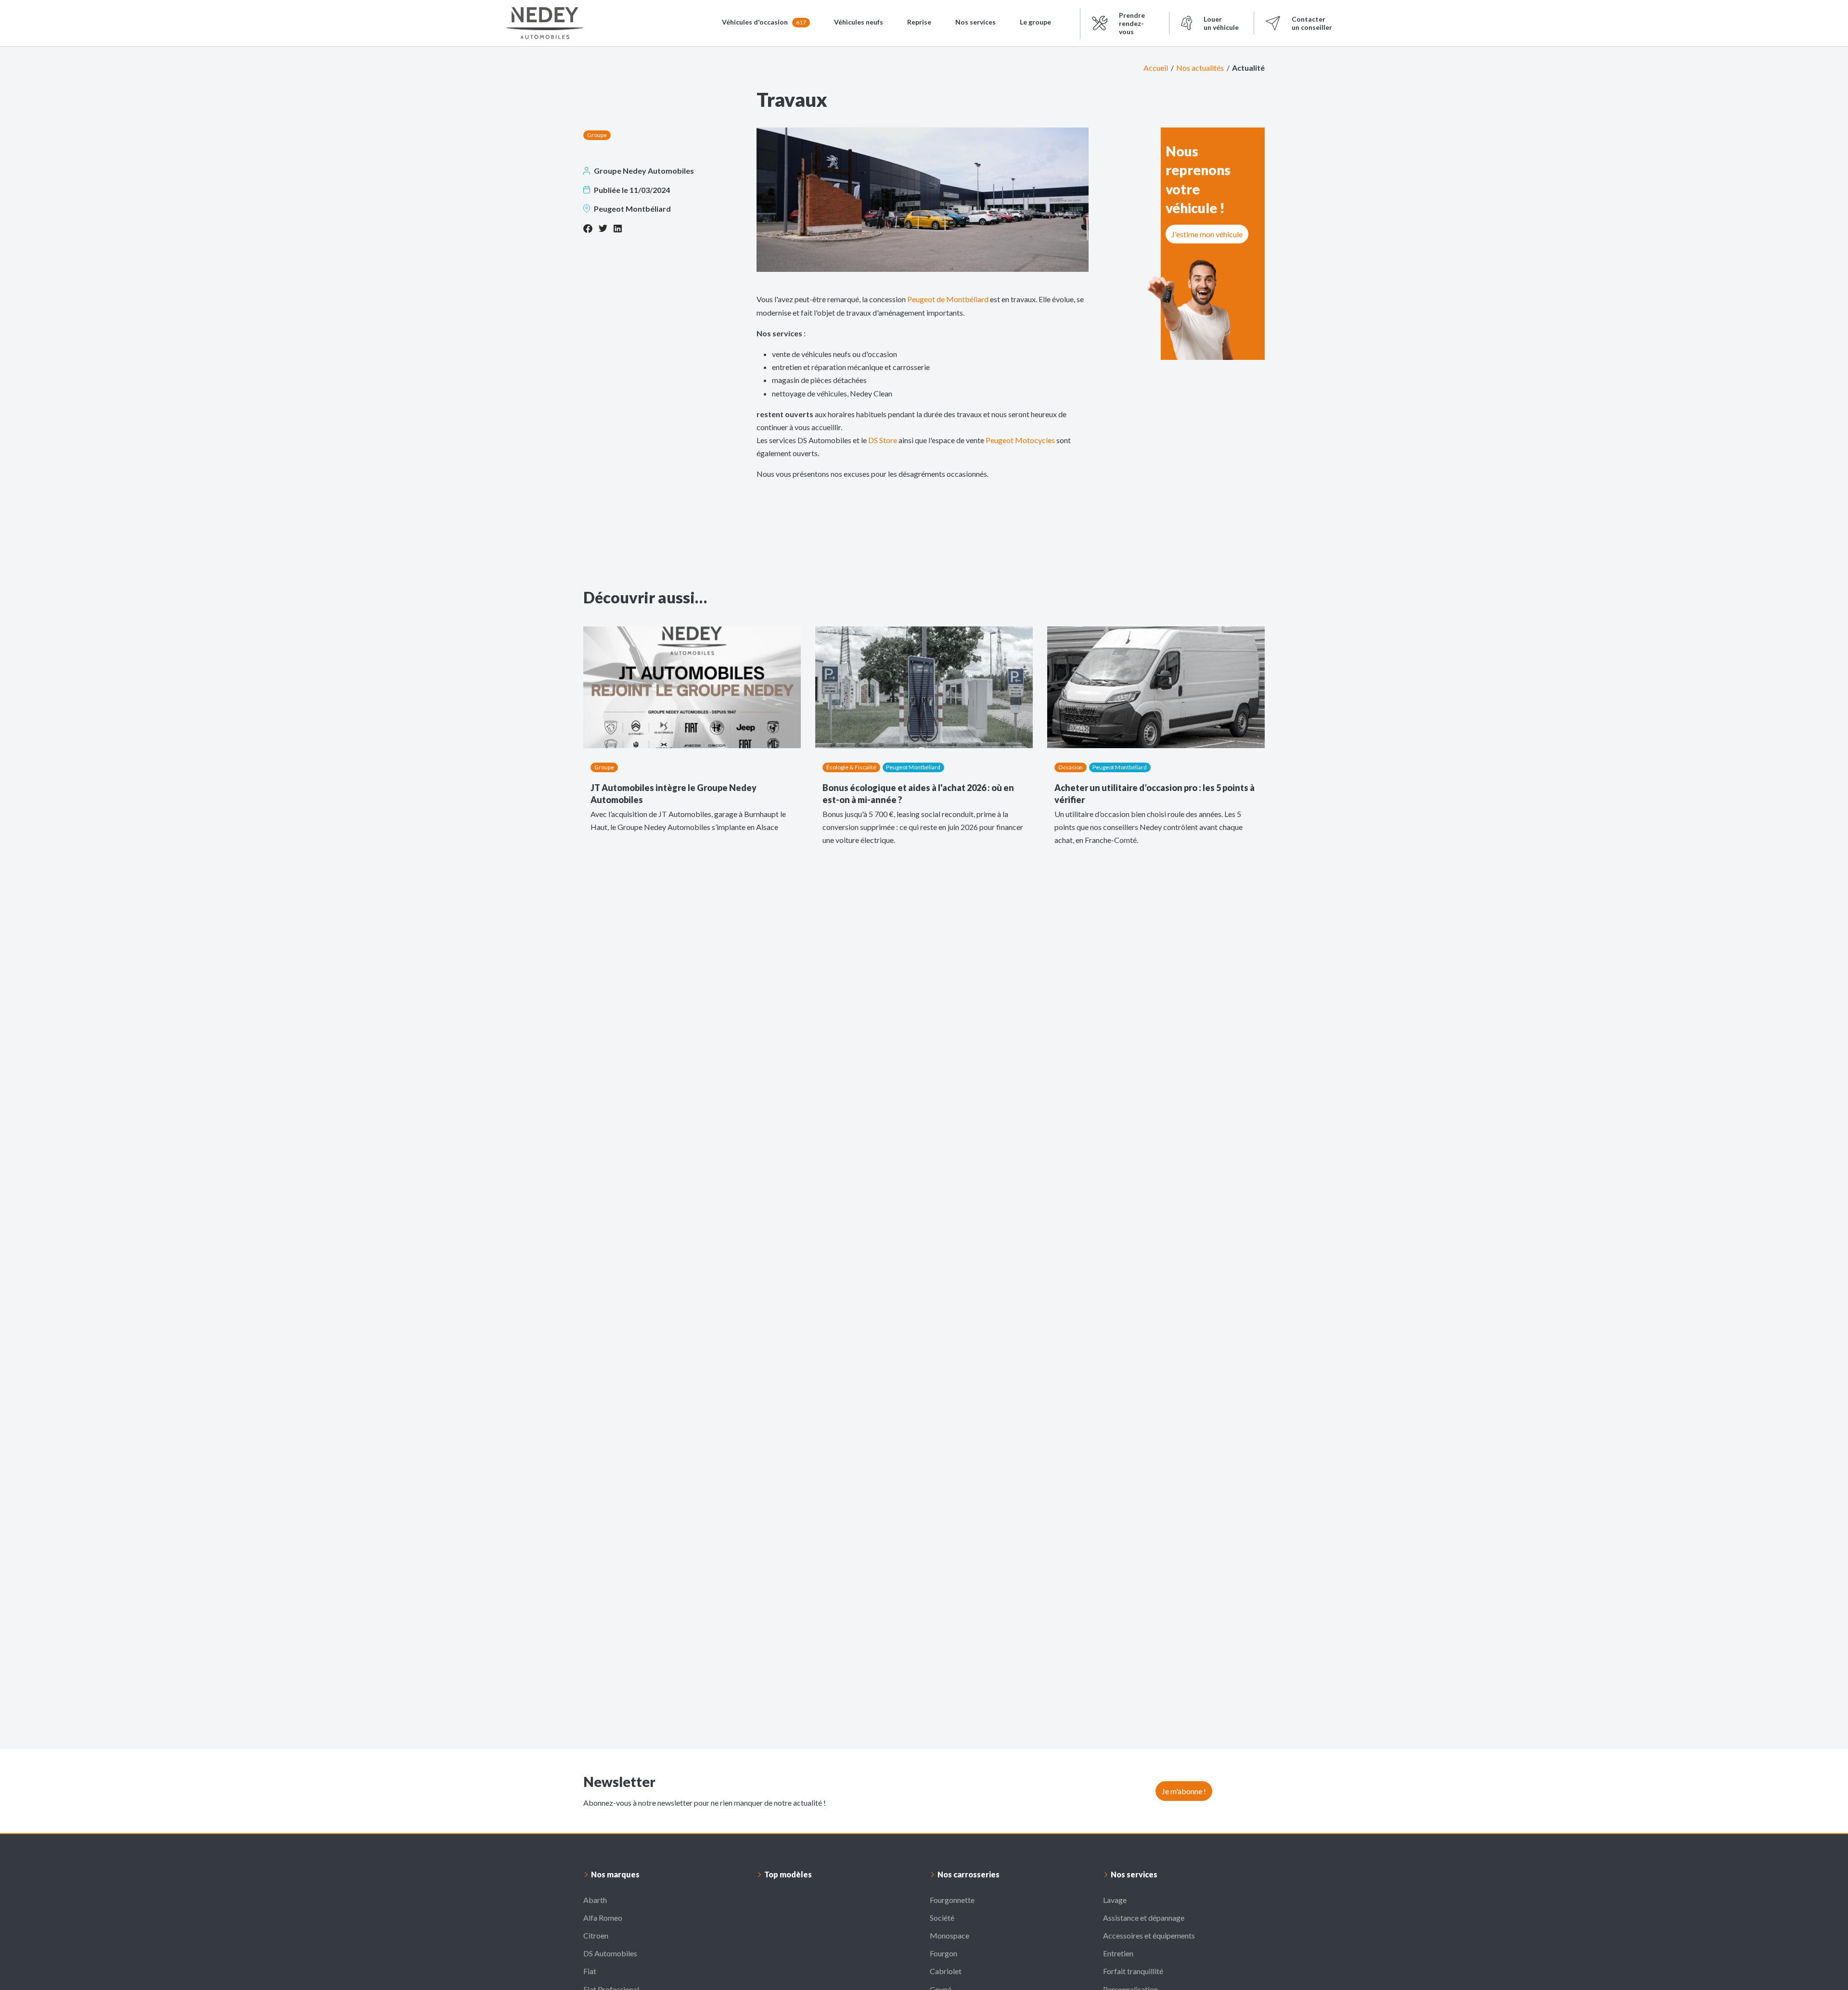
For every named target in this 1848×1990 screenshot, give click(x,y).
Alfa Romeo (603, 1918)
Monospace (950, 1935)
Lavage (1115, 1900)
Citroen (596, 1935)
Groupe (597, 135)
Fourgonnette (952, 1900)
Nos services (975, 22)
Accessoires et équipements (1149, 1935)
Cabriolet (946, 1971)
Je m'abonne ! (1184, 1791)
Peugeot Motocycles (1020, 440)
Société (942, 1918)
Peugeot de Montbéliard (948, 299)
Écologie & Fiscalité (851, 767)
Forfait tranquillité (1133, 1971)
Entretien (1118, 1953)
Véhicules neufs (859, 22)
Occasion (1071, 767)
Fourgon (943, 1953)
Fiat (590, 1971)
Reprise (919, 22)
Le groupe (1035, 22)
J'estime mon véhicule (1207, 234)
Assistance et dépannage (1144, 1918)
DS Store (883, 440)
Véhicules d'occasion (764, 22)
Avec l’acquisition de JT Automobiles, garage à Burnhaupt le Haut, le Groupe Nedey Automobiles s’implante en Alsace (688, 820)
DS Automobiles (610, 1953)
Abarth (595, 1900)
